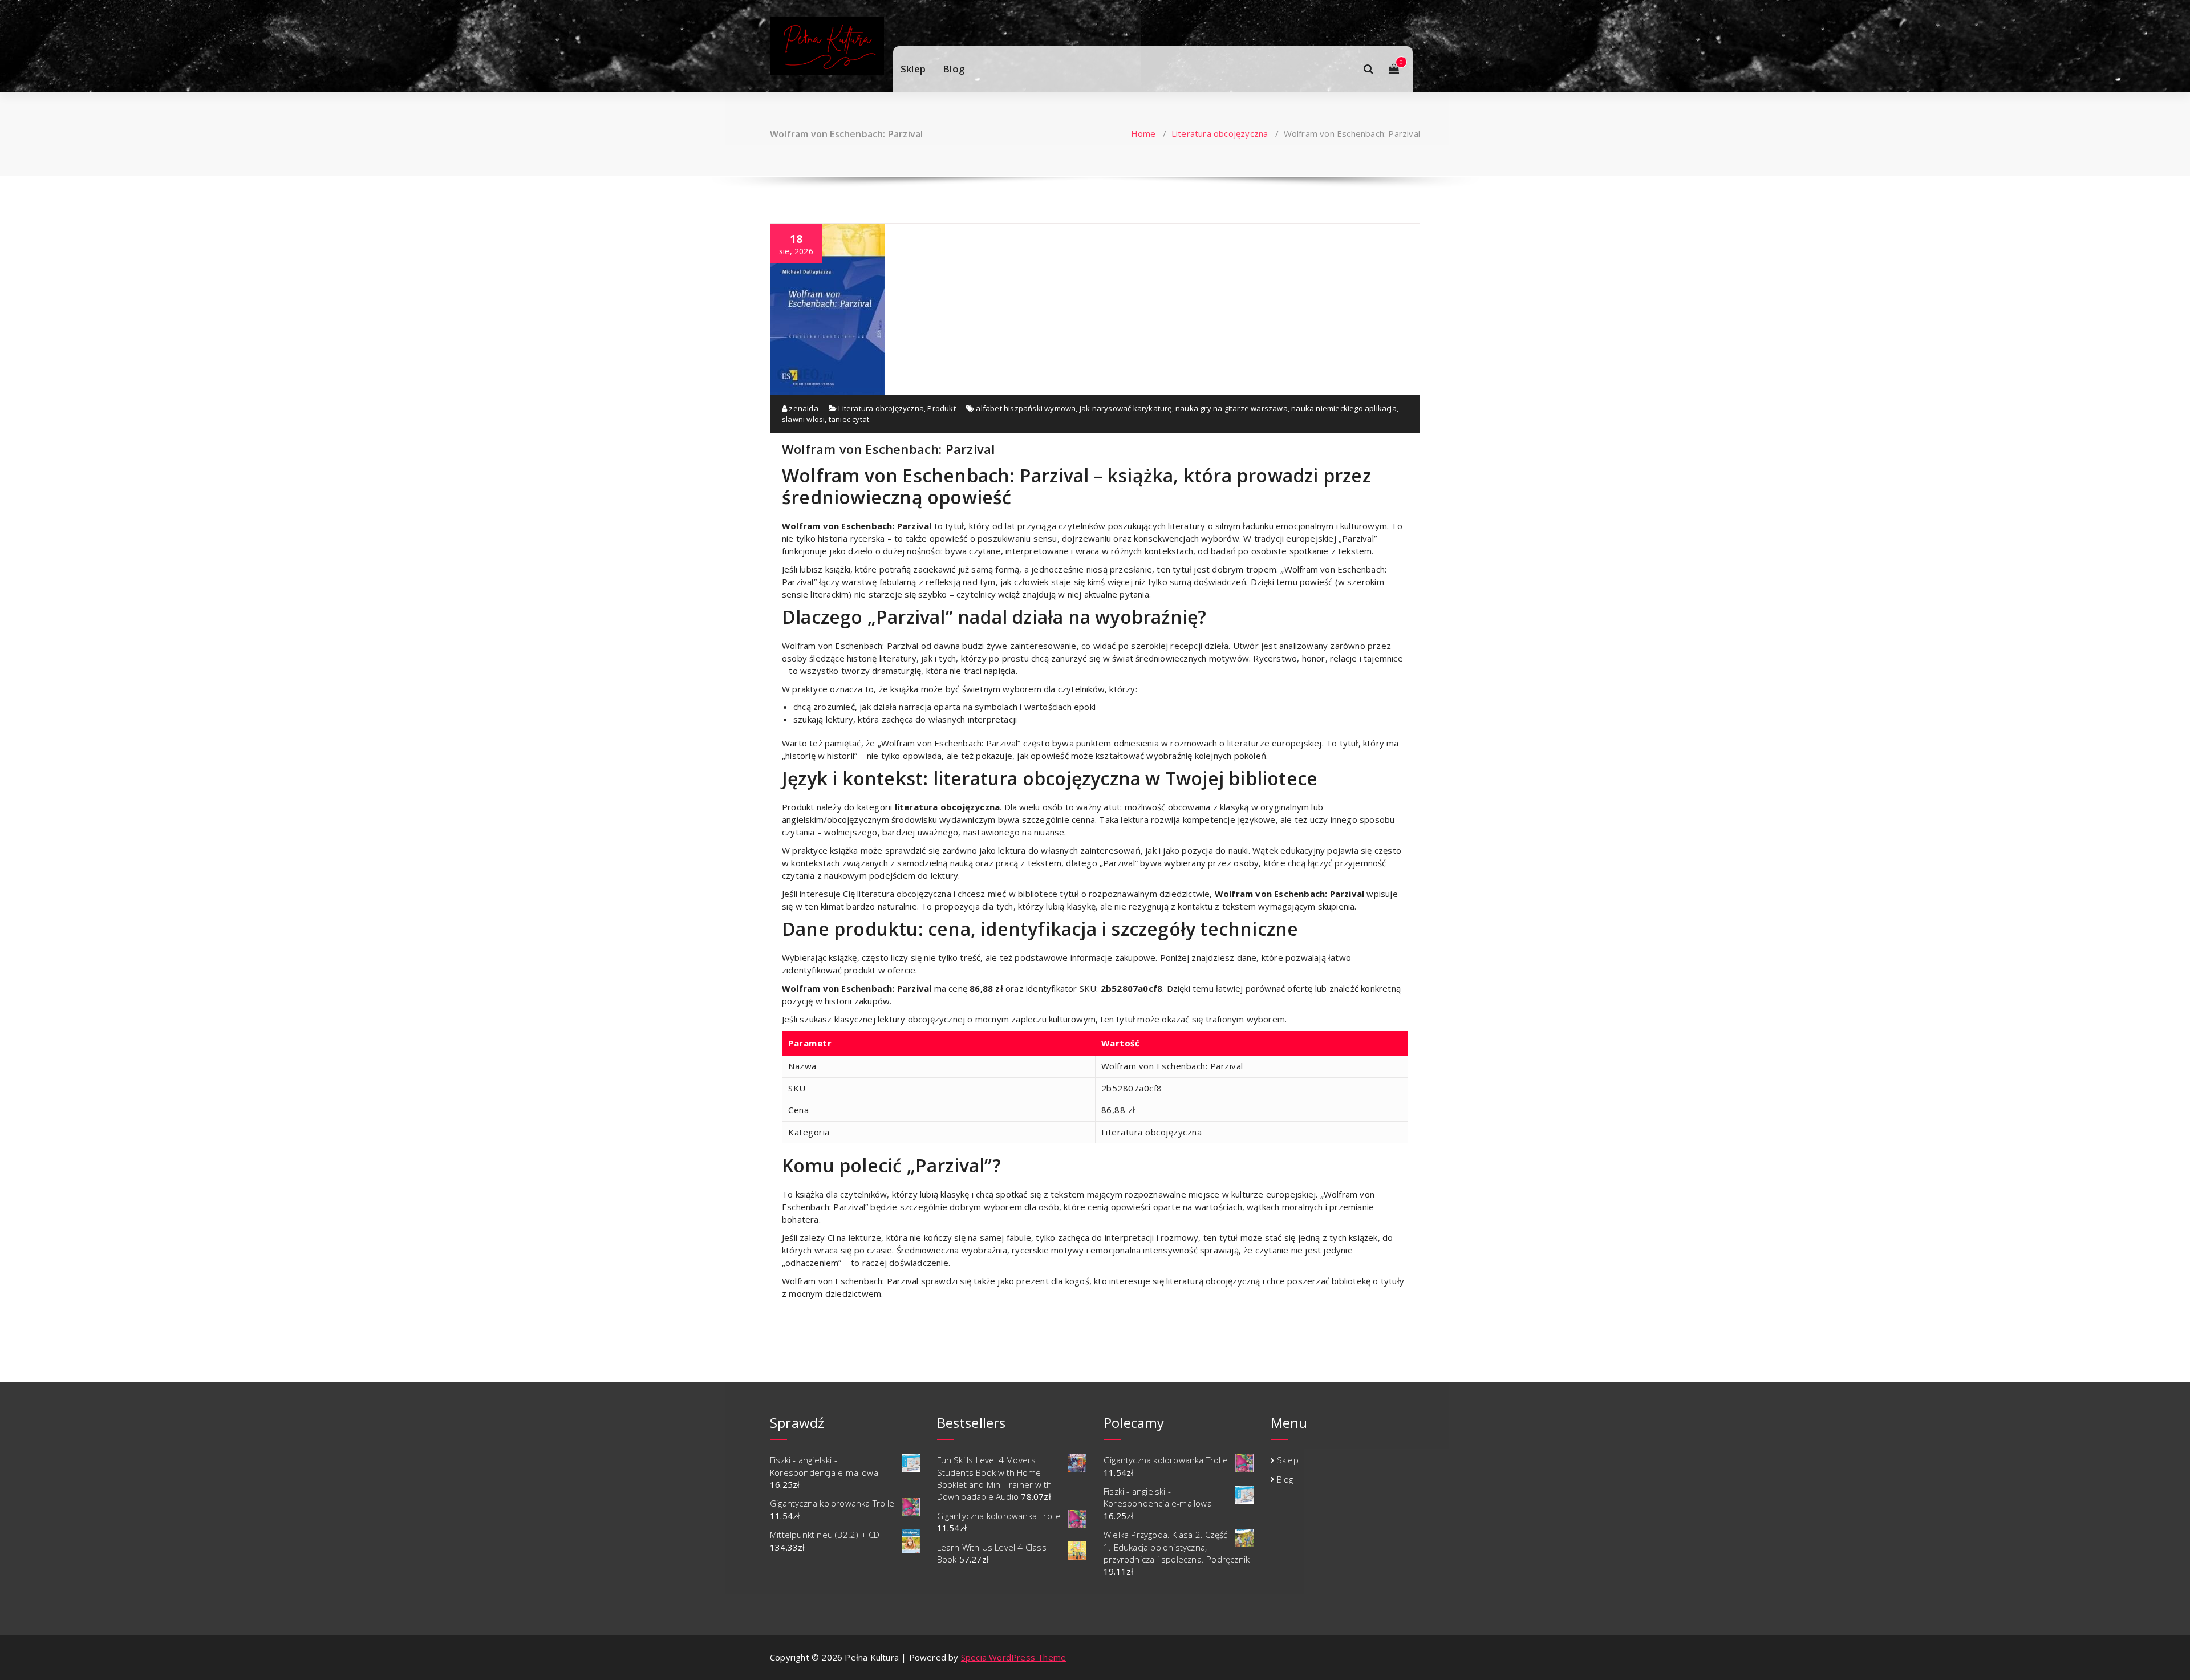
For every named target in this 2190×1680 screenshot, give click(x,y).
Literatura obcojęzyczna (1220, 133)
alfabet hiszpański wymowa (1026, 408)
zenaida (803, 408)
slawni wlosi (803, 419)
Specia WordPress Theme (1013, 1657)
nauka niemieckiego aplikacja (1344, 408)
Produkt (941, 408)
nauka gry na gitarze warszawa (1232, 408)
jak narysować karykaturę (1126, 408)
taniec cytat (849, 419)
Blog (954, 69)
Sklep (913, 69)
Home (1143, 133)
